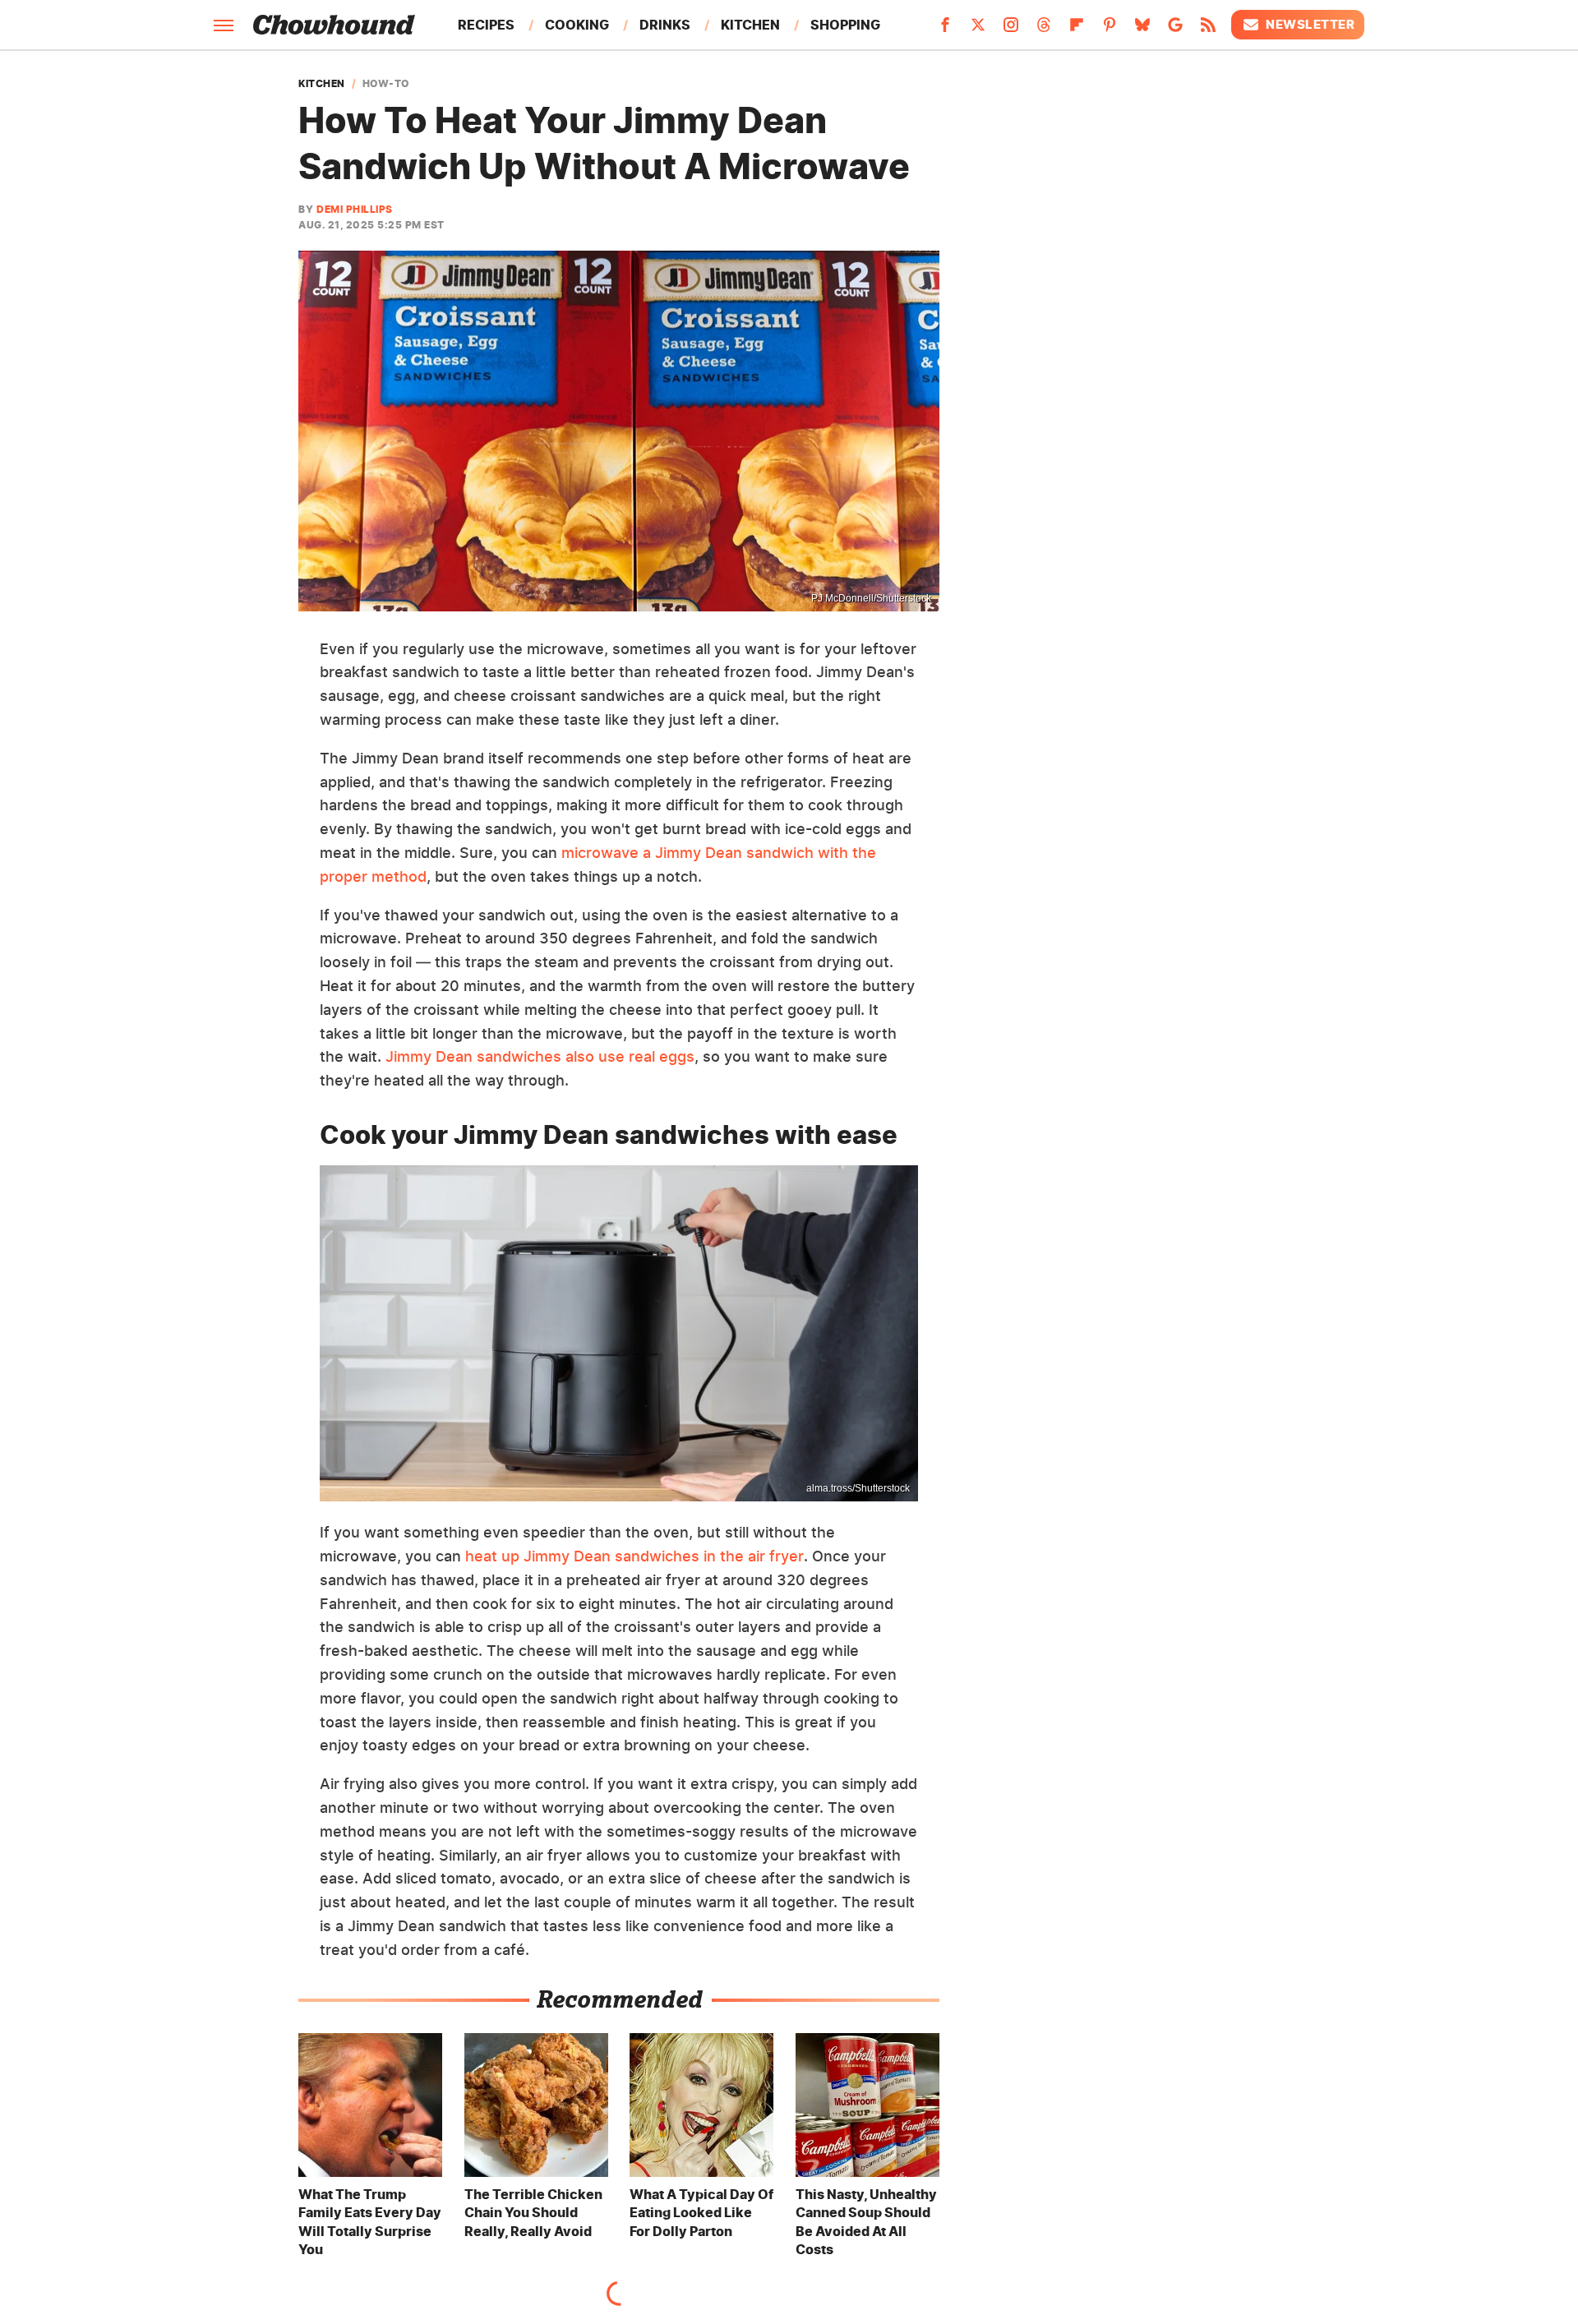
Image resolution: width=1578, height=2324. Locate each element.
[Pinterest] (1110, 30)
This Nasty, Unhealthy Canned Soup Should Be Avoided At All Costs (866, 2222)
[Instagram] (1011, 30)
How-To (386, 84)
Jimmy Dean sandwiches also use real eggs (540, 1056)
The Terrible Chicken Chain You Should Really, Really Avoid (533, 2213)
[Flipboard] (1077, 30)
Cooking (577, 25)
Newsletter (1310, 24)
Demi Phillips (355, 209)
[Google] (1175, 30)
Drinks (665, 25)
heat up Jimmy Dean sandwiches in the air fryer (634, 1556)
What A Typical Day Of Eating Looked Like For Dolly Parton (701, 2213)
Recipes (486, 25)
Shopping (845, 25)
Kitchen (750, 25)
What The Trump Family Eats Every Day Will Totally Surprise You (370, 2222)
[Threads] (1044, 30)
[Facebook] (945, 30)
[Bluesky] (1142, 30)
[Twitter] (978, 30)
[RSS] (1208, 30)
